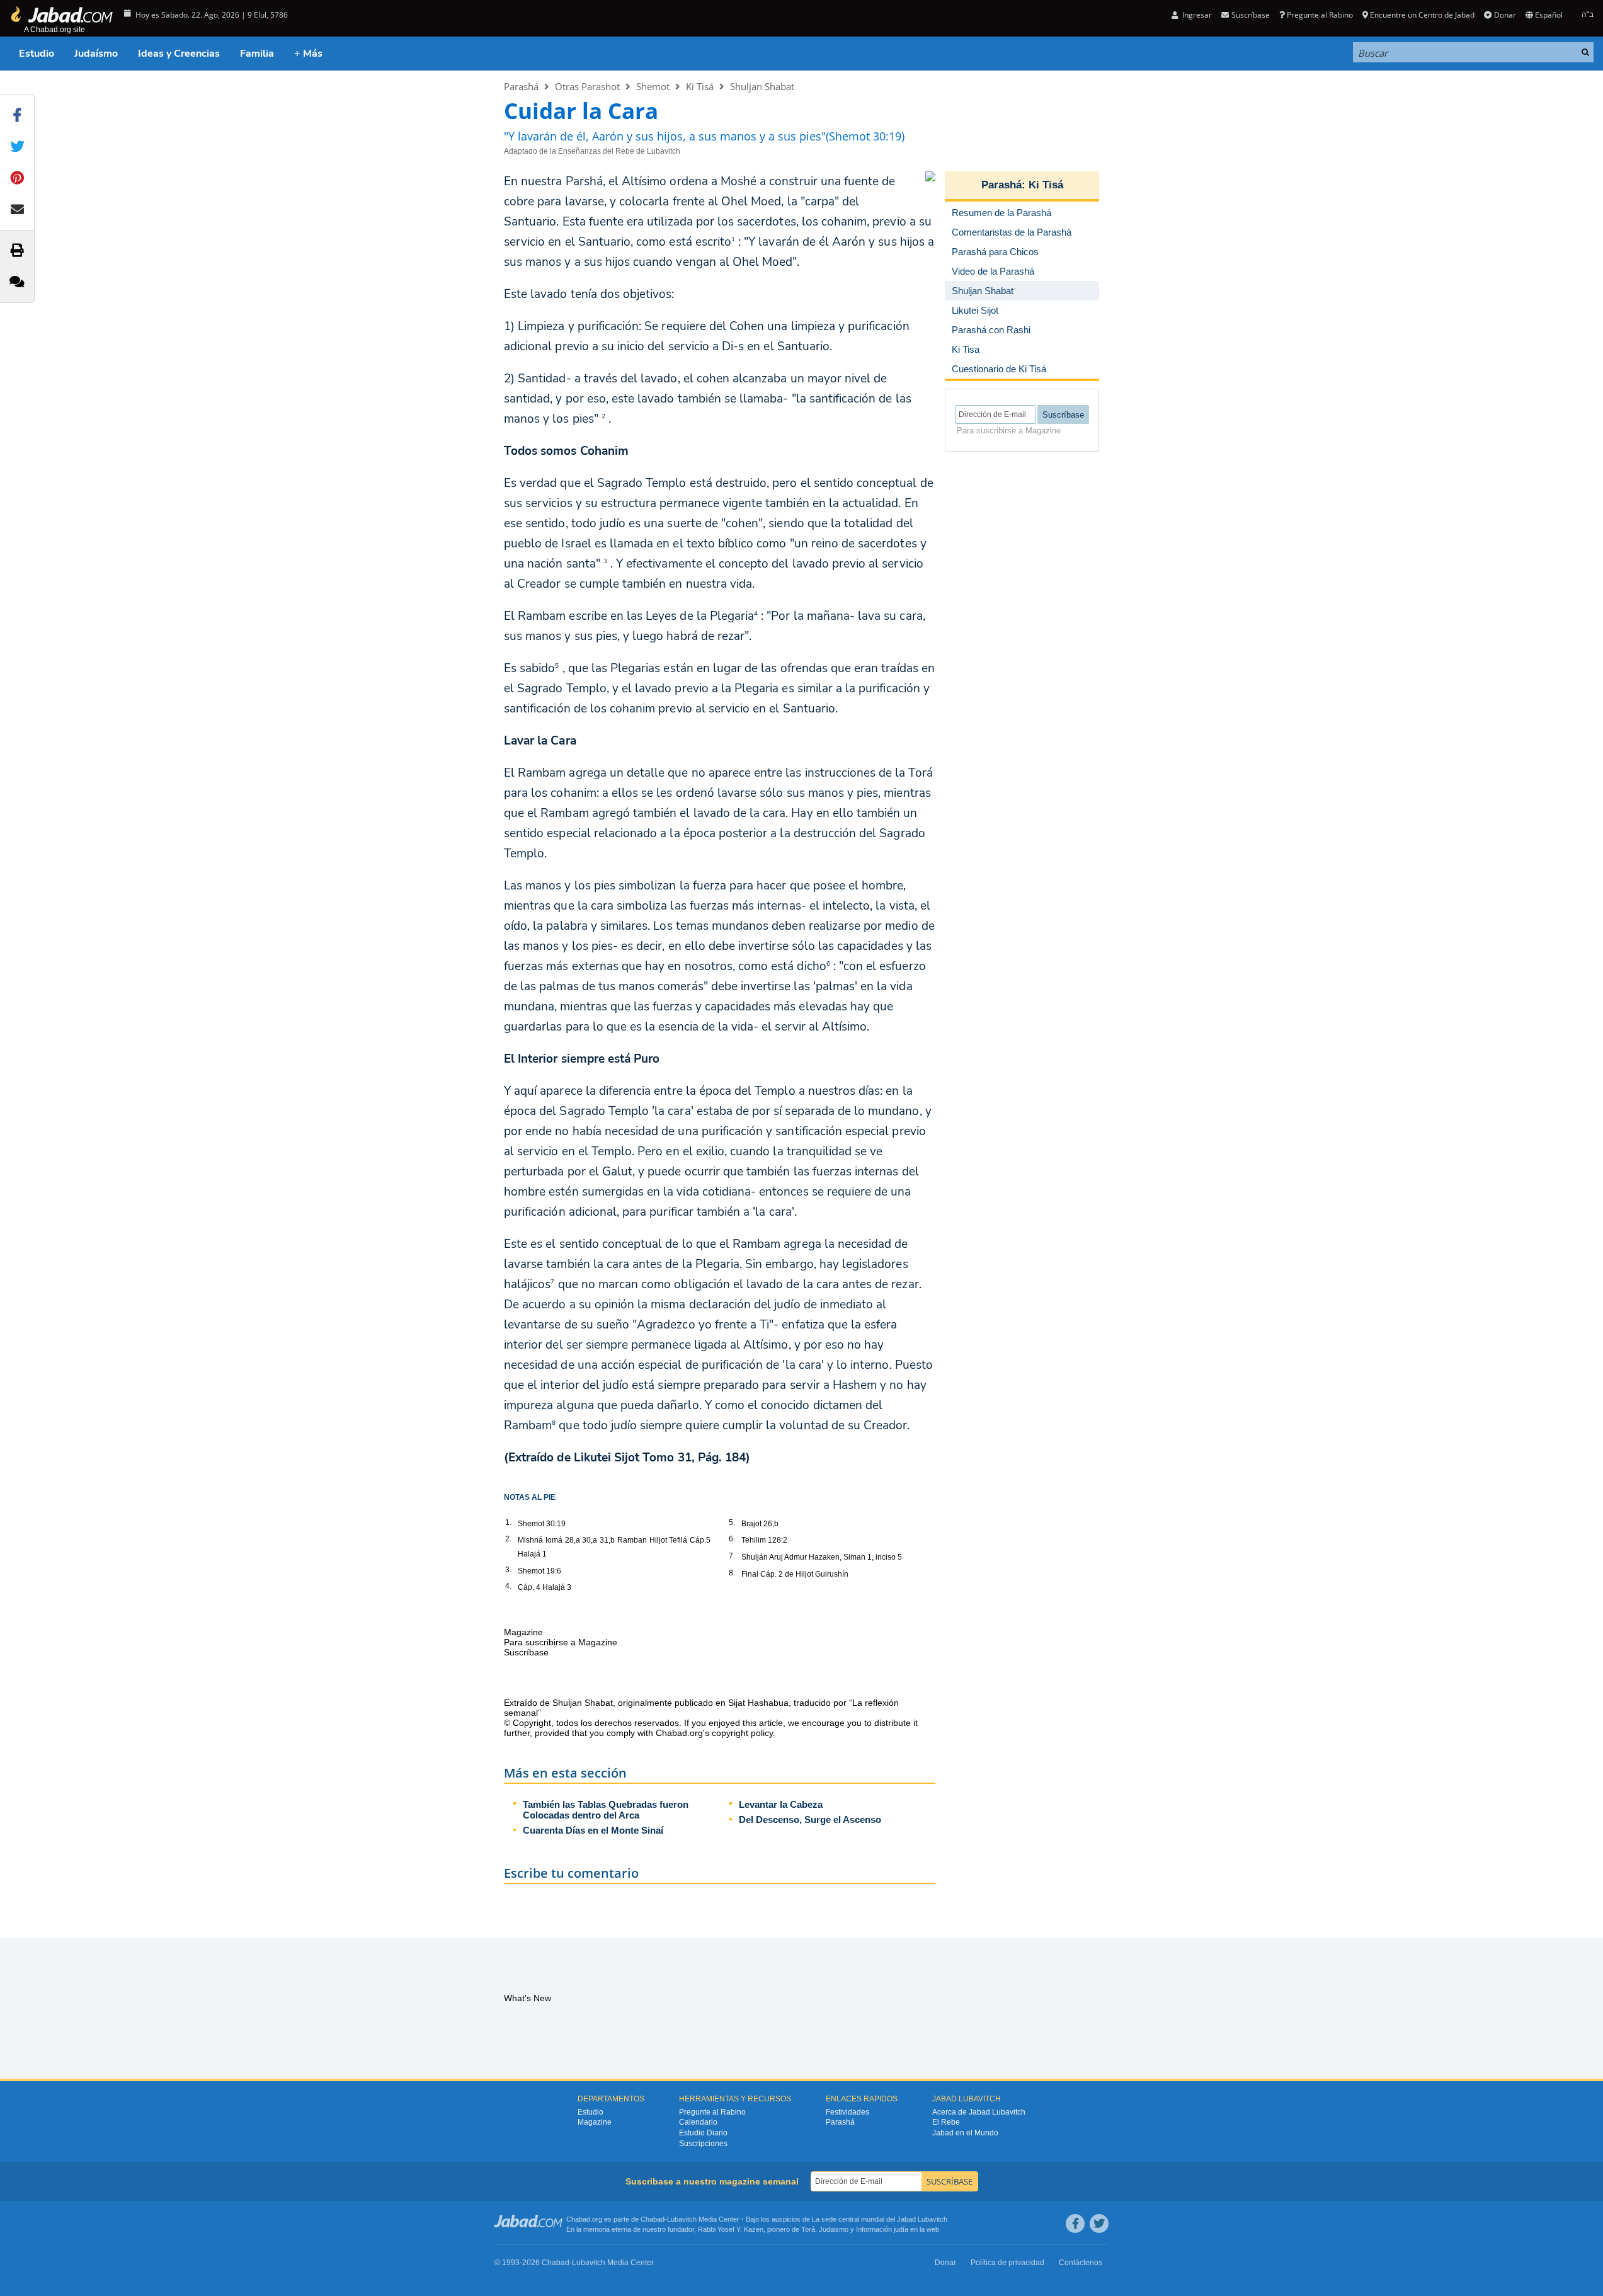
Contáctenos (1081, 2263)
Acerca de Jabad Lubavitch (979, 2112)
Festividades (847, 2112)
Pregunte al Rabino (1320, 15)
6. (732, 1539)
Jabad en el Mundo (965, 2133)
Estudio (37, 54)
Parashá (521, 86)
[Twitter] (1099, 2224)
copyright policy (742, 1733)
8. (732, 1573)
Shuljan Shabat (762, 86)
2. (508, 1539)
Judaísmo (96, 54)
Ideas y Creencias (179, 54)
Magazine (595, 2122)
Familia (257, 54)
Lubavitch (682, 2219)
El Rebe (946, 2122)
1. (508, 1522)
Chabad (653, 2219)
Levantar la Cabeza (781, 1804)
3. (508, 1570)
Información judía (883, 2229)
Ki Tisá (700, 86)
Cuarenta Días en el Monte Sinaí (593, 1830)
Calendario (698, 2122)
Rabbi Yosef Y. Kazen (731, 2229)
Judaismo (834, 2229)
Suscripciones (703, 2144)
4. (508, 1586)
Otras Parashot (587, 86)
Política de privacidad (1007, 2263)
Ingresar (1196, 15)
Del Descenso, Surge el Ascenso (810, 1819)
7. (732, 1556)
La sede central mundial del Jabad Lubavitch (880, 2219)
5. (732, 1522)
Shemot (653, 86)
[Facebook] (1075, 2224)
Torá (808, 2229)
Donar (1505, 15)
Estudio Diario (703, 2133)
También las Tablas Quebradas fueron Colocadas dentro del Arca (606, 1810)
